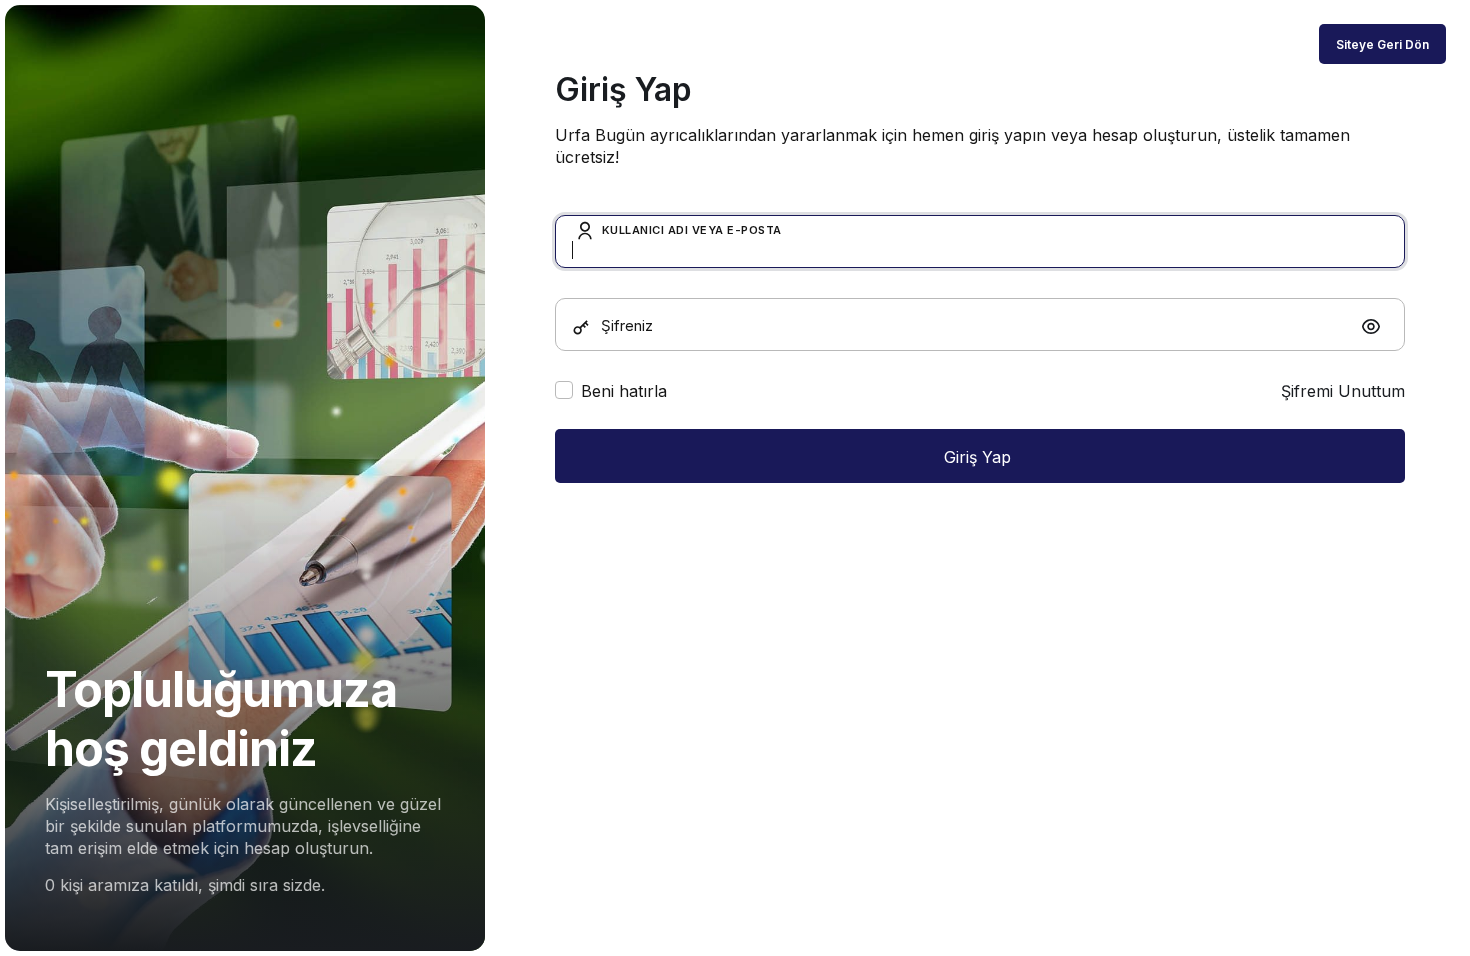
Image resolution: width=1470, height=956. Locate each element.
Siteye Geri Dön (1382, 44)
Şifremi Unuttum (1343, 391)
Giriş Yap (980, 457)
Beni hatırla (624, 391)
